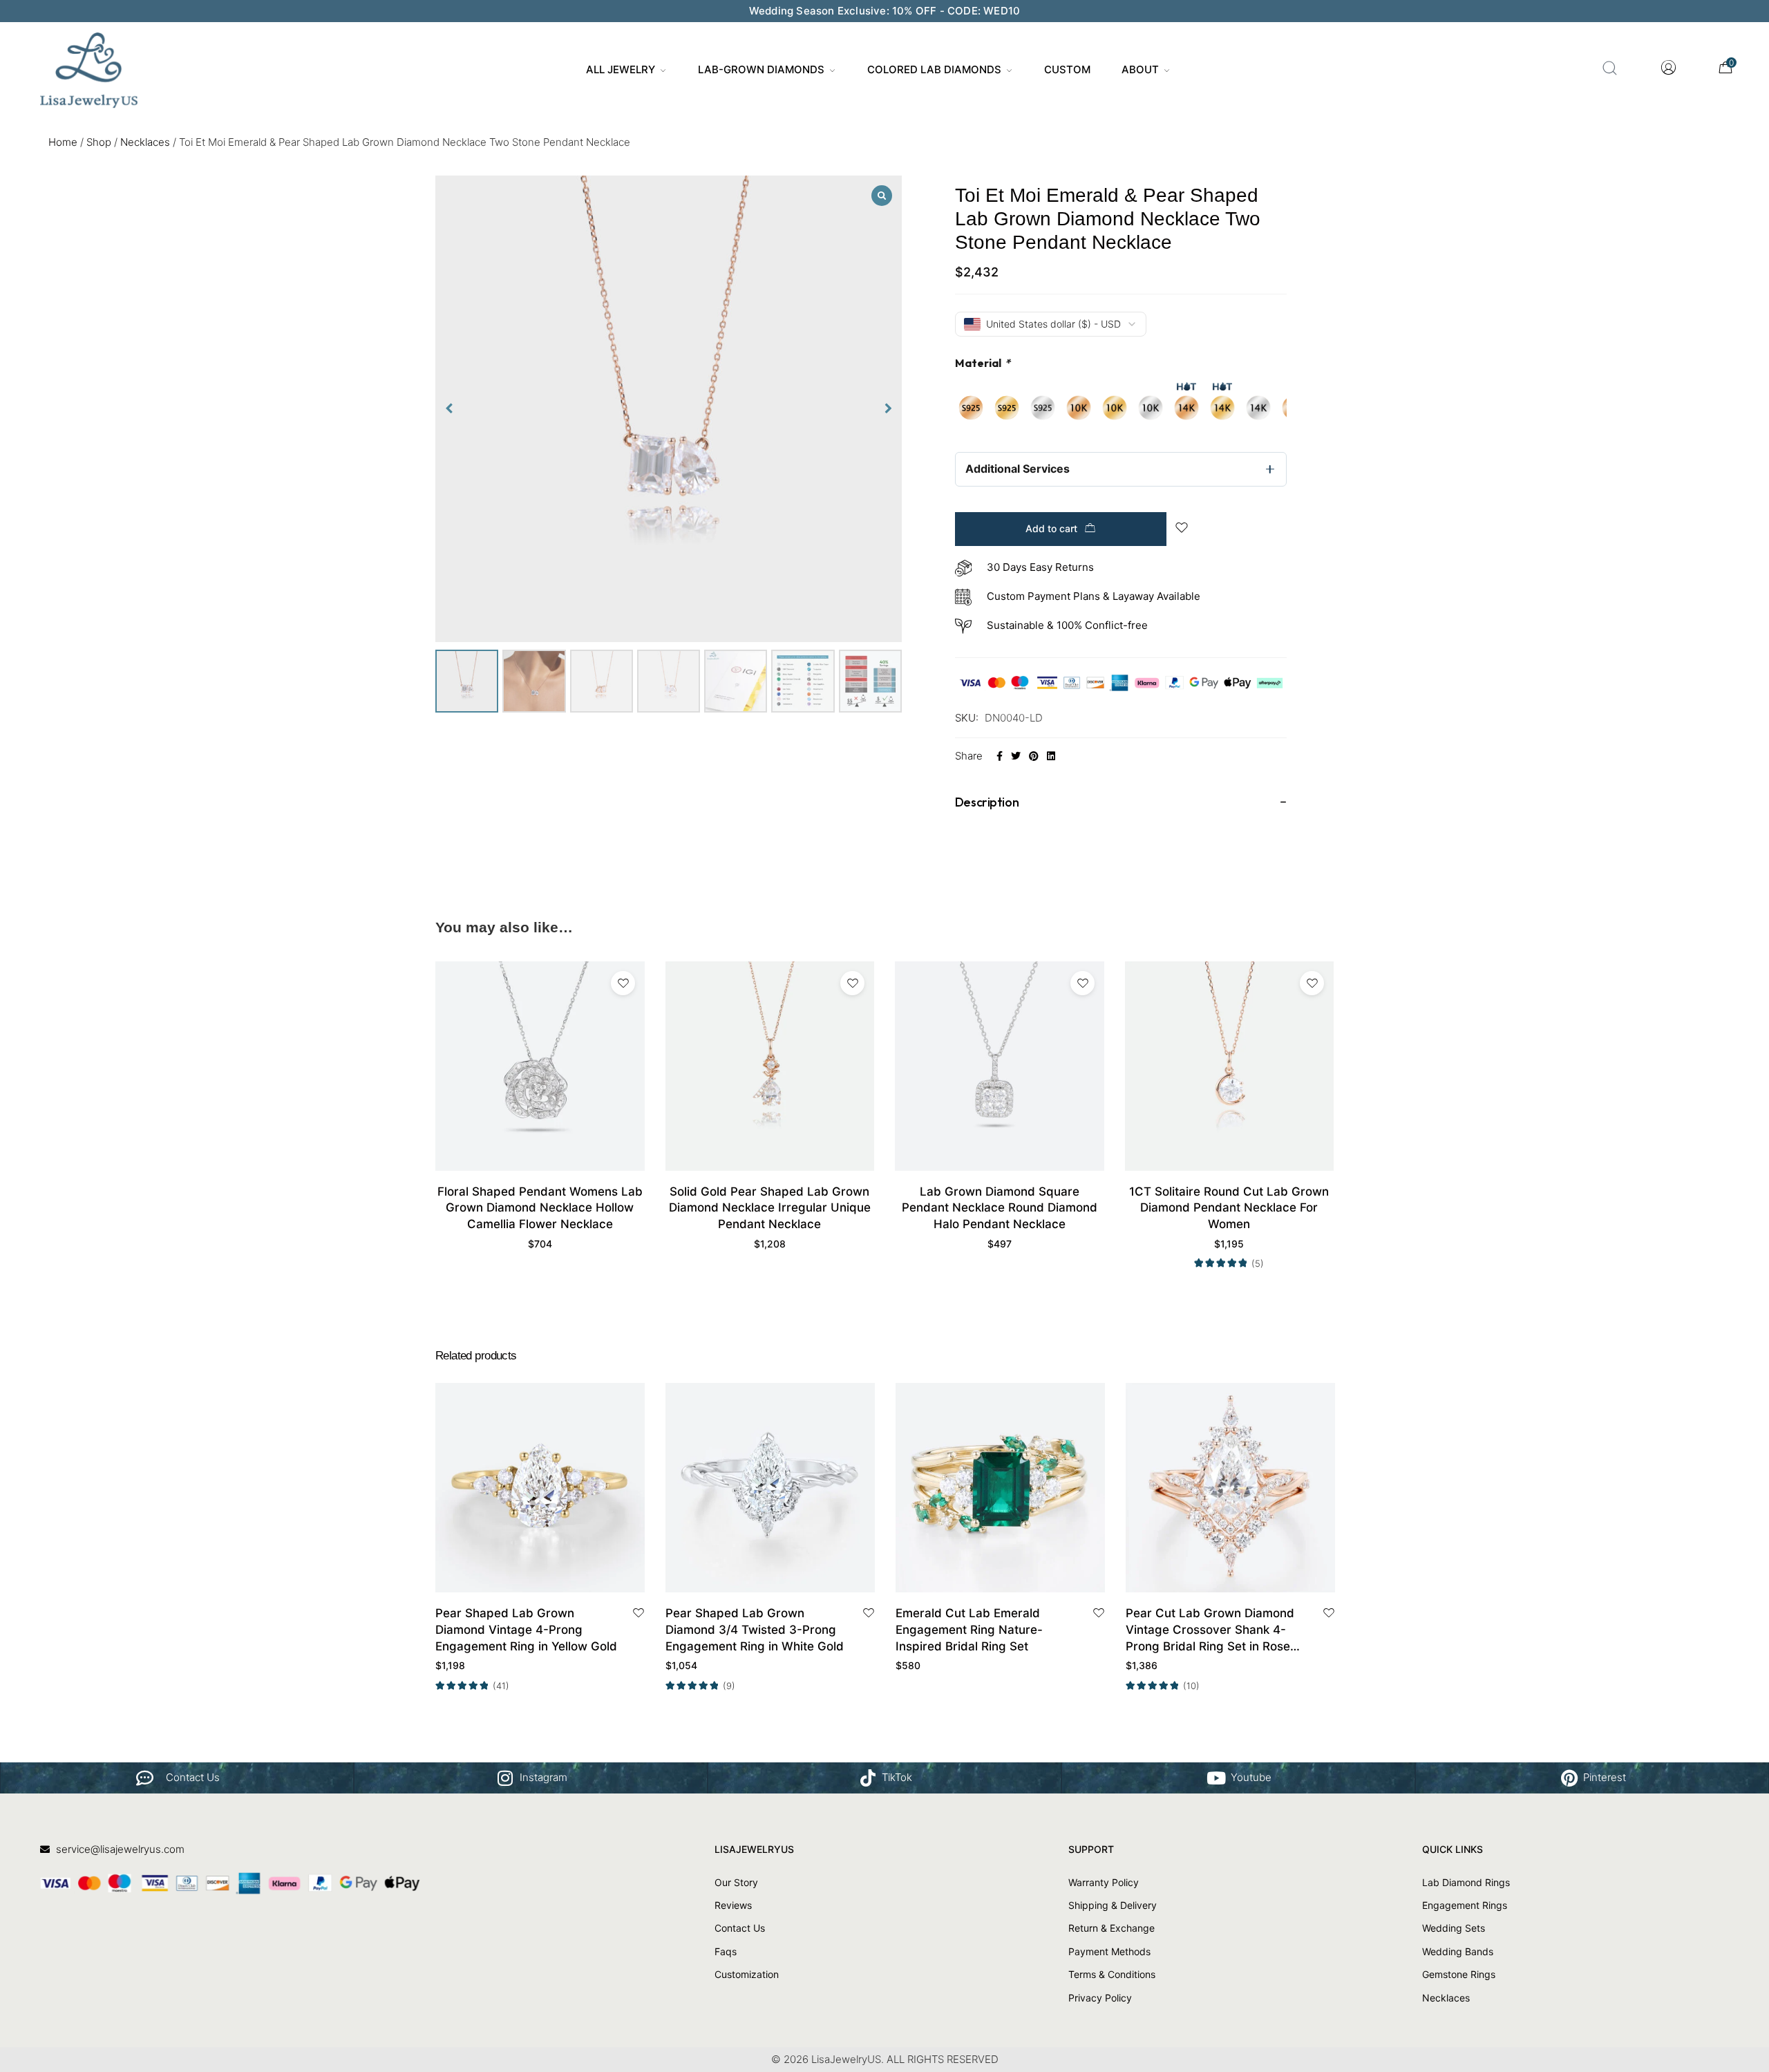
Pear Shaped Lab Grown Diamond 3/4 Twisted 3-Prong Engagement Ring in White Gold (755, 1630)
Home (63, 142)
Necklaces (145, 142)
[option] (971, 408)
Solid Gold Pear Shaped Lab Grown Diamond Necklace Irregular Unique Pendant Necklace (770, 1208)
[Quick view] (556, 1577)
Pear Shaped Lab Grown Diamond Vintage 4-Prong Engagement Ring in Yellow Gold (526, 1630)
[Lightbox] (882, 196)
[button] (889, 408)
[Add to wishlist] (623, 983)
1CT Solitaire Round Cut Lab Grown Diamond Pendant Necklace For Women (1229, 1208)
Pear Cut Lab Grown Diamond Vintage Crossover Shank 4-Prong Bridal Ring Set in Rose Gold (1210, 1630)
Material (983, 363)
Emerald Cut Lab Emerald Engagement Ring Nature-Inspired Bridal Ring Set (969, 1630)
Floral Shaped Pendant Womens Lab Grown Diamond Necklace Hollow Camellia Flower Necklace (540, 1208)
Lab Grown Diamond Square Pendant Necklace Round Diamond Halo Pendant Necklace (1000, 1208)
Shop (99, 142)
